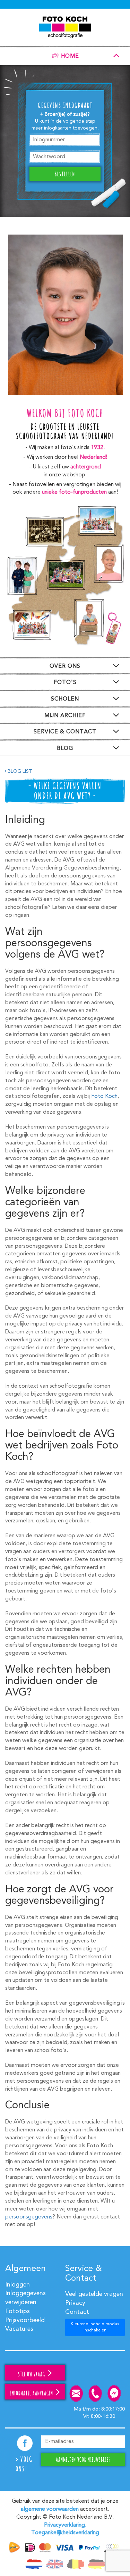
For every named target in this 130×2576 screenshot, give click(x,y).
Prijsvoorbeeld (25, 2320)
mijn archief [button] (65, 716)
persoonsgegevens (29, 2217)
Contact (77, 2312)
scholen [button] (65, 699)
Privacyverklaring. (65, 2525)
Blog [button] (65, 749)
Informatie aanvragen (32, 2393)
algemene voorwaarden (50, 2509)
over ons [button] (65, 666)
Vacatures (19, 2329)
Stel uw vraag (32, 2374)
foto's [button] (65, 683)
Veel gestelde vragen (94, 2294)
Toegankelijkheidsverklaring (65, 2533)
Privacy (75, 2303)
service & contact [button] (65, 732)
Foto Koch (104, 1096)
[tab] (65, 55)
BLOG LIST (19, 771)
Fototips (18, 2311)
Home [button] (70, 57)
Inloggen (18, 2285)
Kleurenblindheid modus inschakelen (95, 2327)
